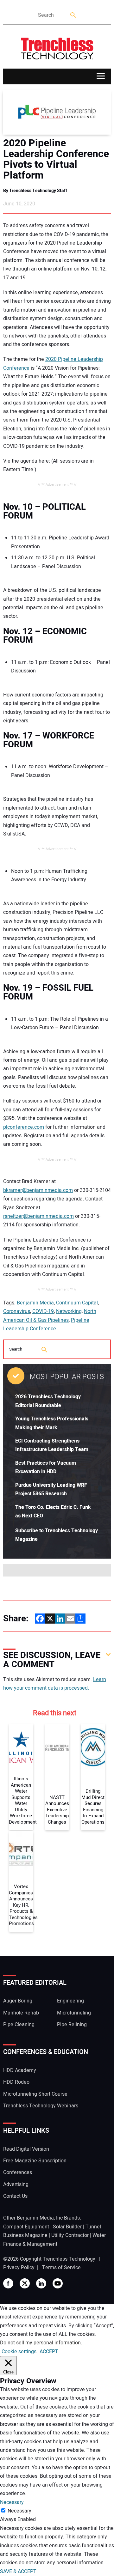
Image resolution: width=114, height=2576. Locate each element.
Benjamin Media (35, 1303)
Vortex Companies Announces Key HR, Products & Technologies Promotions (21, 1905)
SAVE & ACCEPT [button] (18, 2572)
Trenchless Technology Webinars (41, 2106)
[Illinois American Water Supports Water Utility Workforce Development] (21, 1747)
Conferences (18, 2172)
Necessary (19, 2511)
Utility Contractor (70, 2235)
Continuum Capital (77, 1303)
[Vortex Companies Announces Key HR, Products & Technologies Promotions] (21, 1855)
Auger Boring (18, 2001)
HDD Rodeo (16, 2082)
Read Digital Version (26, 2149)
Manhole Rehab (21, 2013)
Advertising (16, 2184)
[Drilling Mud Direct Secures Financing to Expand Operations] (93, 1747)
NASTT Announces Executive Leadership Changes (57, 1810)
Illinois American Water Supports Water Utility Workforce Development (21, 1801)
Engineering (70, 2001)
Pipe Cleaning (19, 2025)
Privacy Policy (19, 2268)
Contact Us (15, 2196)
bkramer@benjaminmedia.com (38, 1190)
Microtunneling (74, 2013)
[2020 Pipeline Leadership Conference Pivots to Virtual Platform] (57, 112)
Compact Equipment (26, 2227)
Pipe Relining (72, 2025)
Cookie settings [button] (19, 2352)
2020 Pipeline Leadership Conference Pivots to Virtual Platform (56, 159)
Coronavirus (17, 1311)
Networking (69, 1311)
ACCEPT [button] (49, 2352)
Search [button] (73, 15)
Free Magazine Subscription (35, 2161)
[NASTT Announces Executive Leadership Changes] (57, 1747)
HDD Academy (20, 2070)
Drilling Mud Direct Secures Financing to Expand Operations (93, 1807)
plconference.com (24, 1127)
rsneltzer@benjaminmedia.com (38, 1216)
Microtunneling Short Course (35, 2094)
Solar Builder (67, 2227)
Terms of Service (61, 2268)
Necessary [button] (12, 2502)
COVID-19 (43, 1311)
